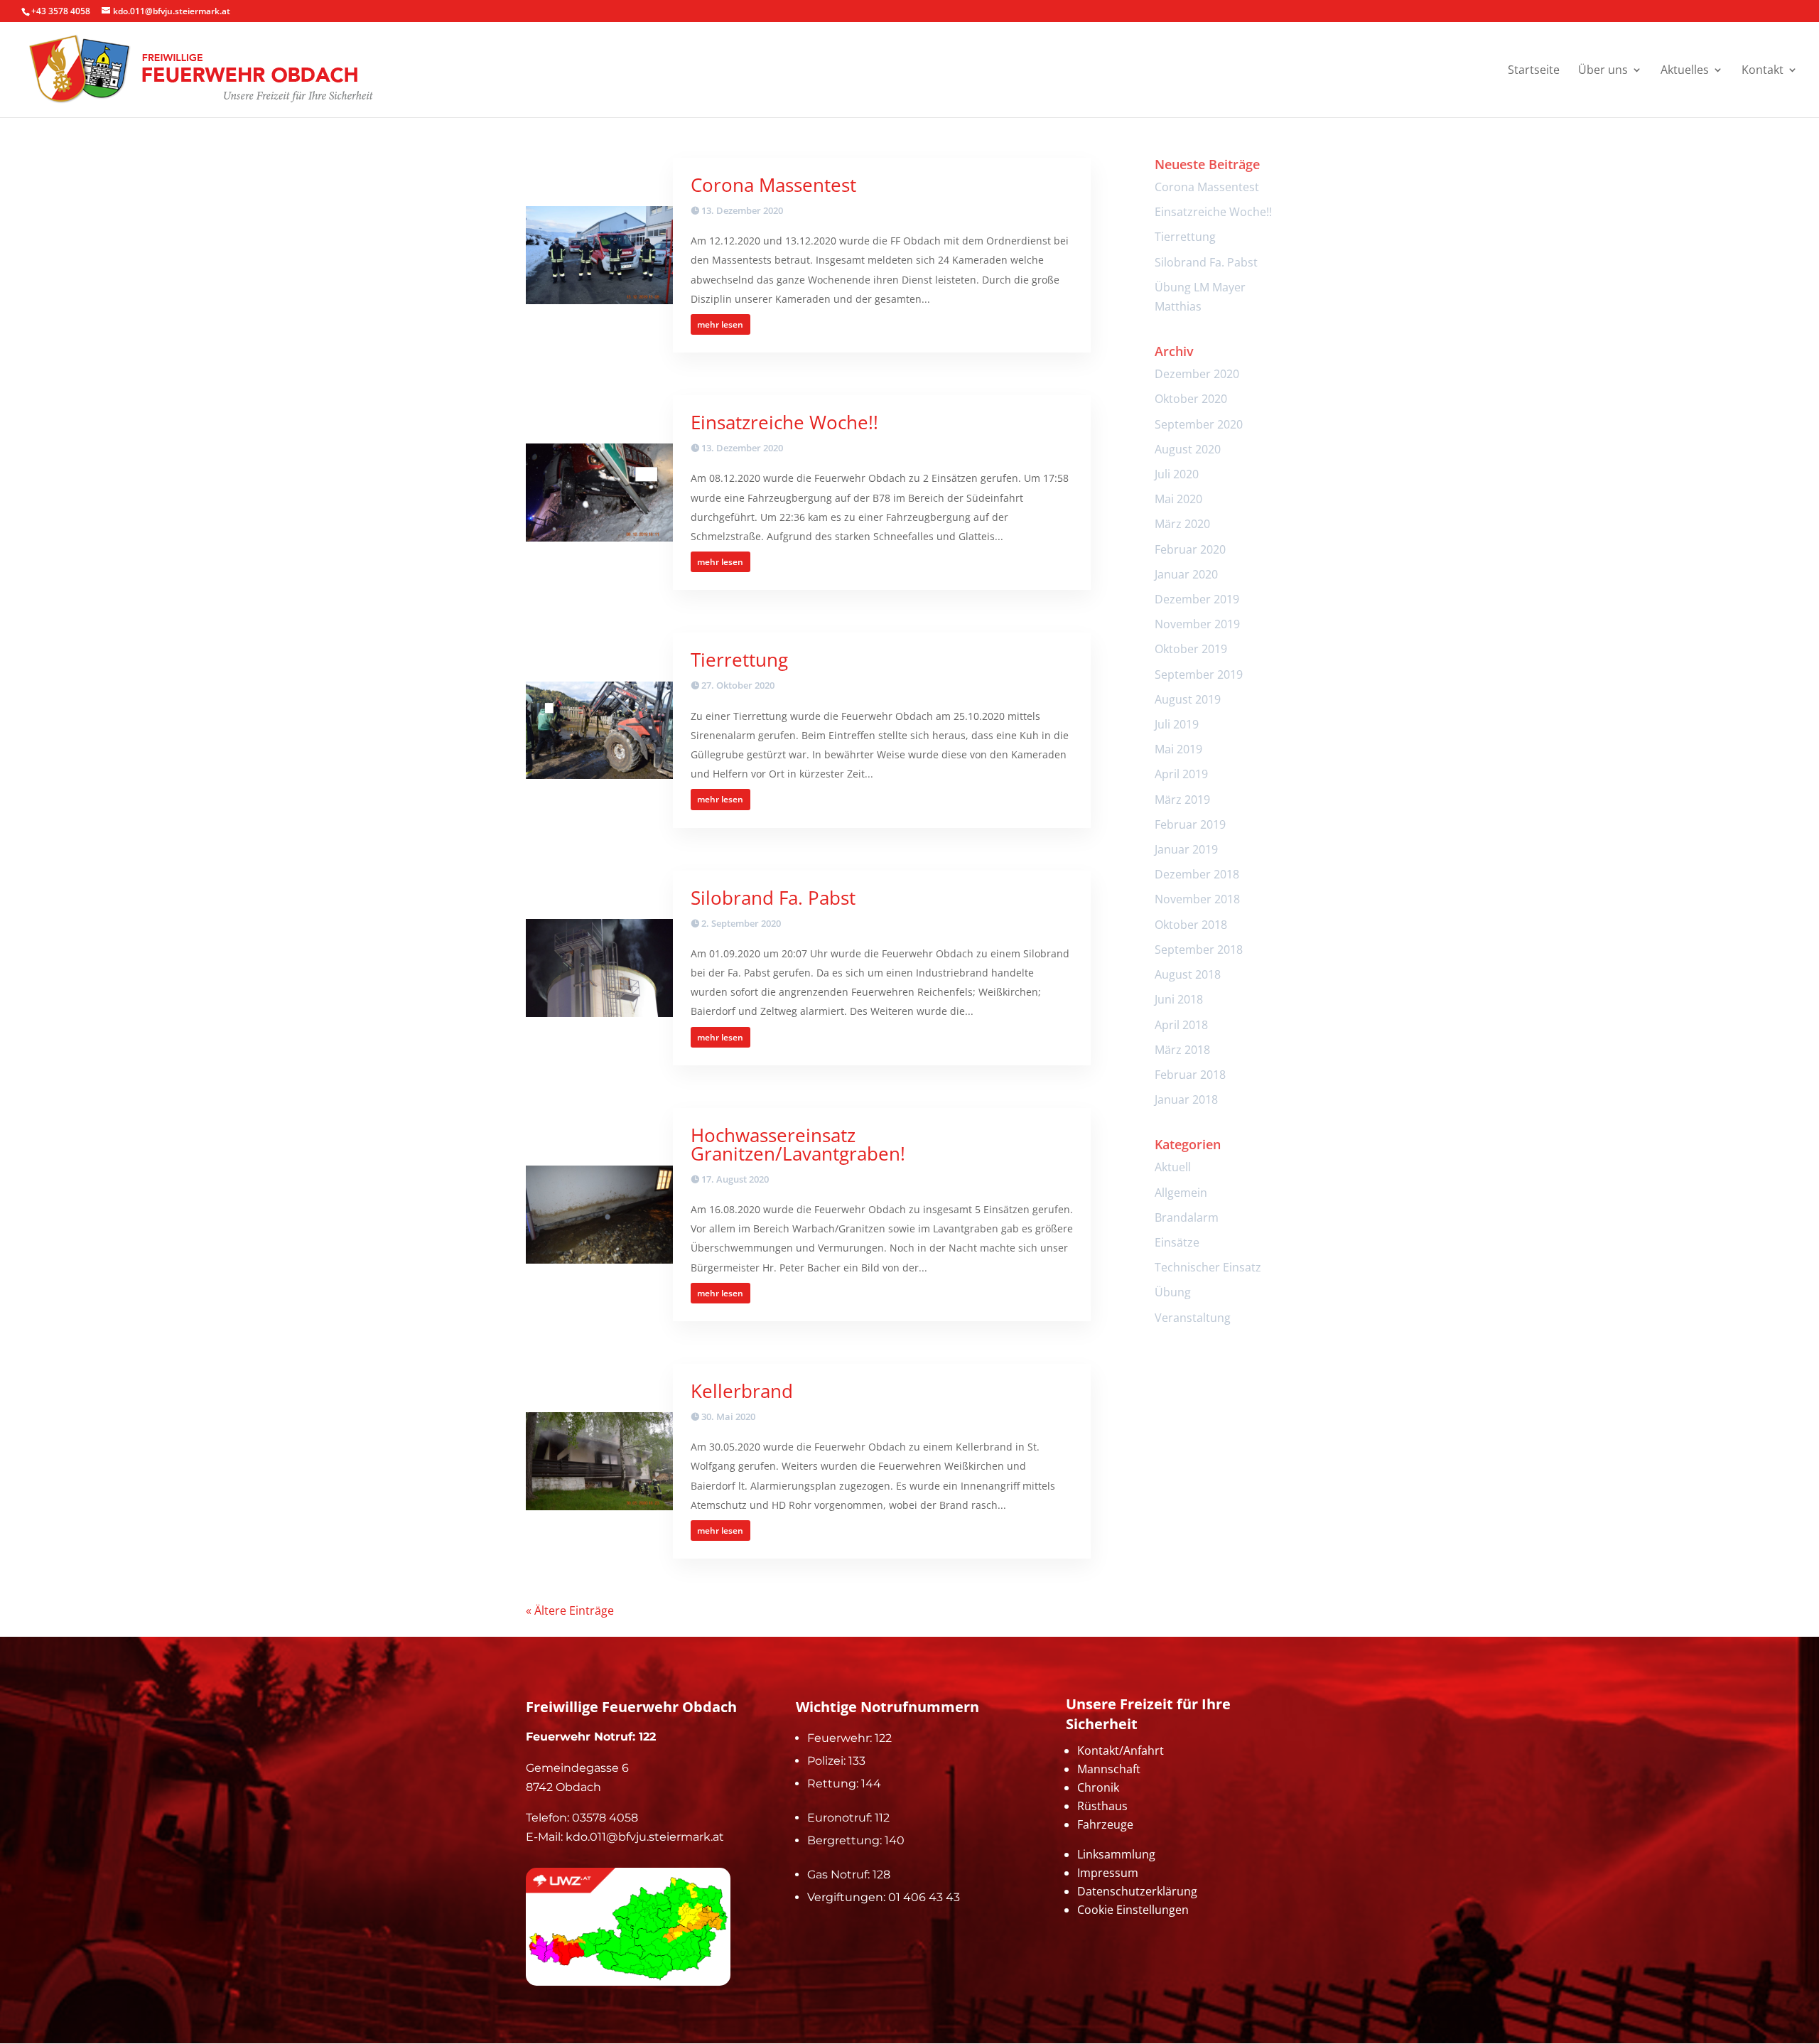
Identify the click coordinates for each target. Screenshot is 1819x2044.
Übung (1173, 1292)
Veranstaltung (1193, 1318)
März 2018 (1182, 1050)
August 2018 (1188, 974)
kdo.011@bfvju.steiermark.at (645, 1837)
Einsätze (1177, 1242)
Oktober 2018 (1191, 925)
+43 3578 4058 (61, 11)
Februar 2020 (1190, 549)
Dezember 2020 (1197, 374)
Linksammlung (1116, 1854)
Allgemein (1181, 1193)
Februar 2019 (1190, 824)
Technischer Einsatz (1208, 1267)
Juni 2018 (1179, 999)
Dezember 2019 (1197, 599)
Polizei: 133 (836, 1761)
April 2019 (1181, 774)
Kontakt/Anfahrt (1121, 1750)
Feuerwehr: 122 (849, 1738)
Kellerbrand (742, 1391)
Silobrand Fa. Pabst (773, 898)
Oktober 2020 (1191, 399)
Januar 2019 (1186, 849)
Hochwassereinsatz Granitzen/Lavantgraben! (798, 1144)
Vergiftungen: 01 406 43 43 (884, 1897)
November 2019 (1197, 624)
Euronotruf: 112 (848, 1818)
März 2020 (1182, 524)
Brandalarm (1187, 1217)
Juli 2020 (1177, 474)
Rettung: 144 (844, 1784)
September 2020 (1199, 424)
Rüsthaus (1102, 1806)
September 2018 (1199, 950)
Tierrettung (739, 660)
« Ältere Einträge (570, 1610)
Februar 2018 (1190, 1075)
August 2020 (1188, 449)
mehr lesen (720, 324)
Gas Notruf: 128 (849, 1874)
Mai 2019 (1178, 749)
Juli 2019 (1177, 724)
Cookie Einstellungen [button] (1133, 1910)
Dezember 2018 (1197, 874)
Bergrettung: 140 (856, 1840)
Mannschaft (1109, 1769)
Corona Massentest (773, 185)
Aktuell (1173, 1167)
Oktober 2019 (1191, 649)
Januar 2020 (1186, 574)
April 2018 (1181, 1025)
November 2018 (1197, 899)
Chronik (1098, 1787)
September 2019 (1199, 674)
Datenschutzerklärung (1137, 1891)
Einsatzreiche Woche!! (784, 422)
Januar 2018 (1186, 1099)
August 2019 (1188, 699)
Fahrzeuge (1105, 1824)
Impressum (1108, 1873)
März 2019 (1182, 800)
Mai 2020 (1178, 499)
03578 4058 (605, 1818)
